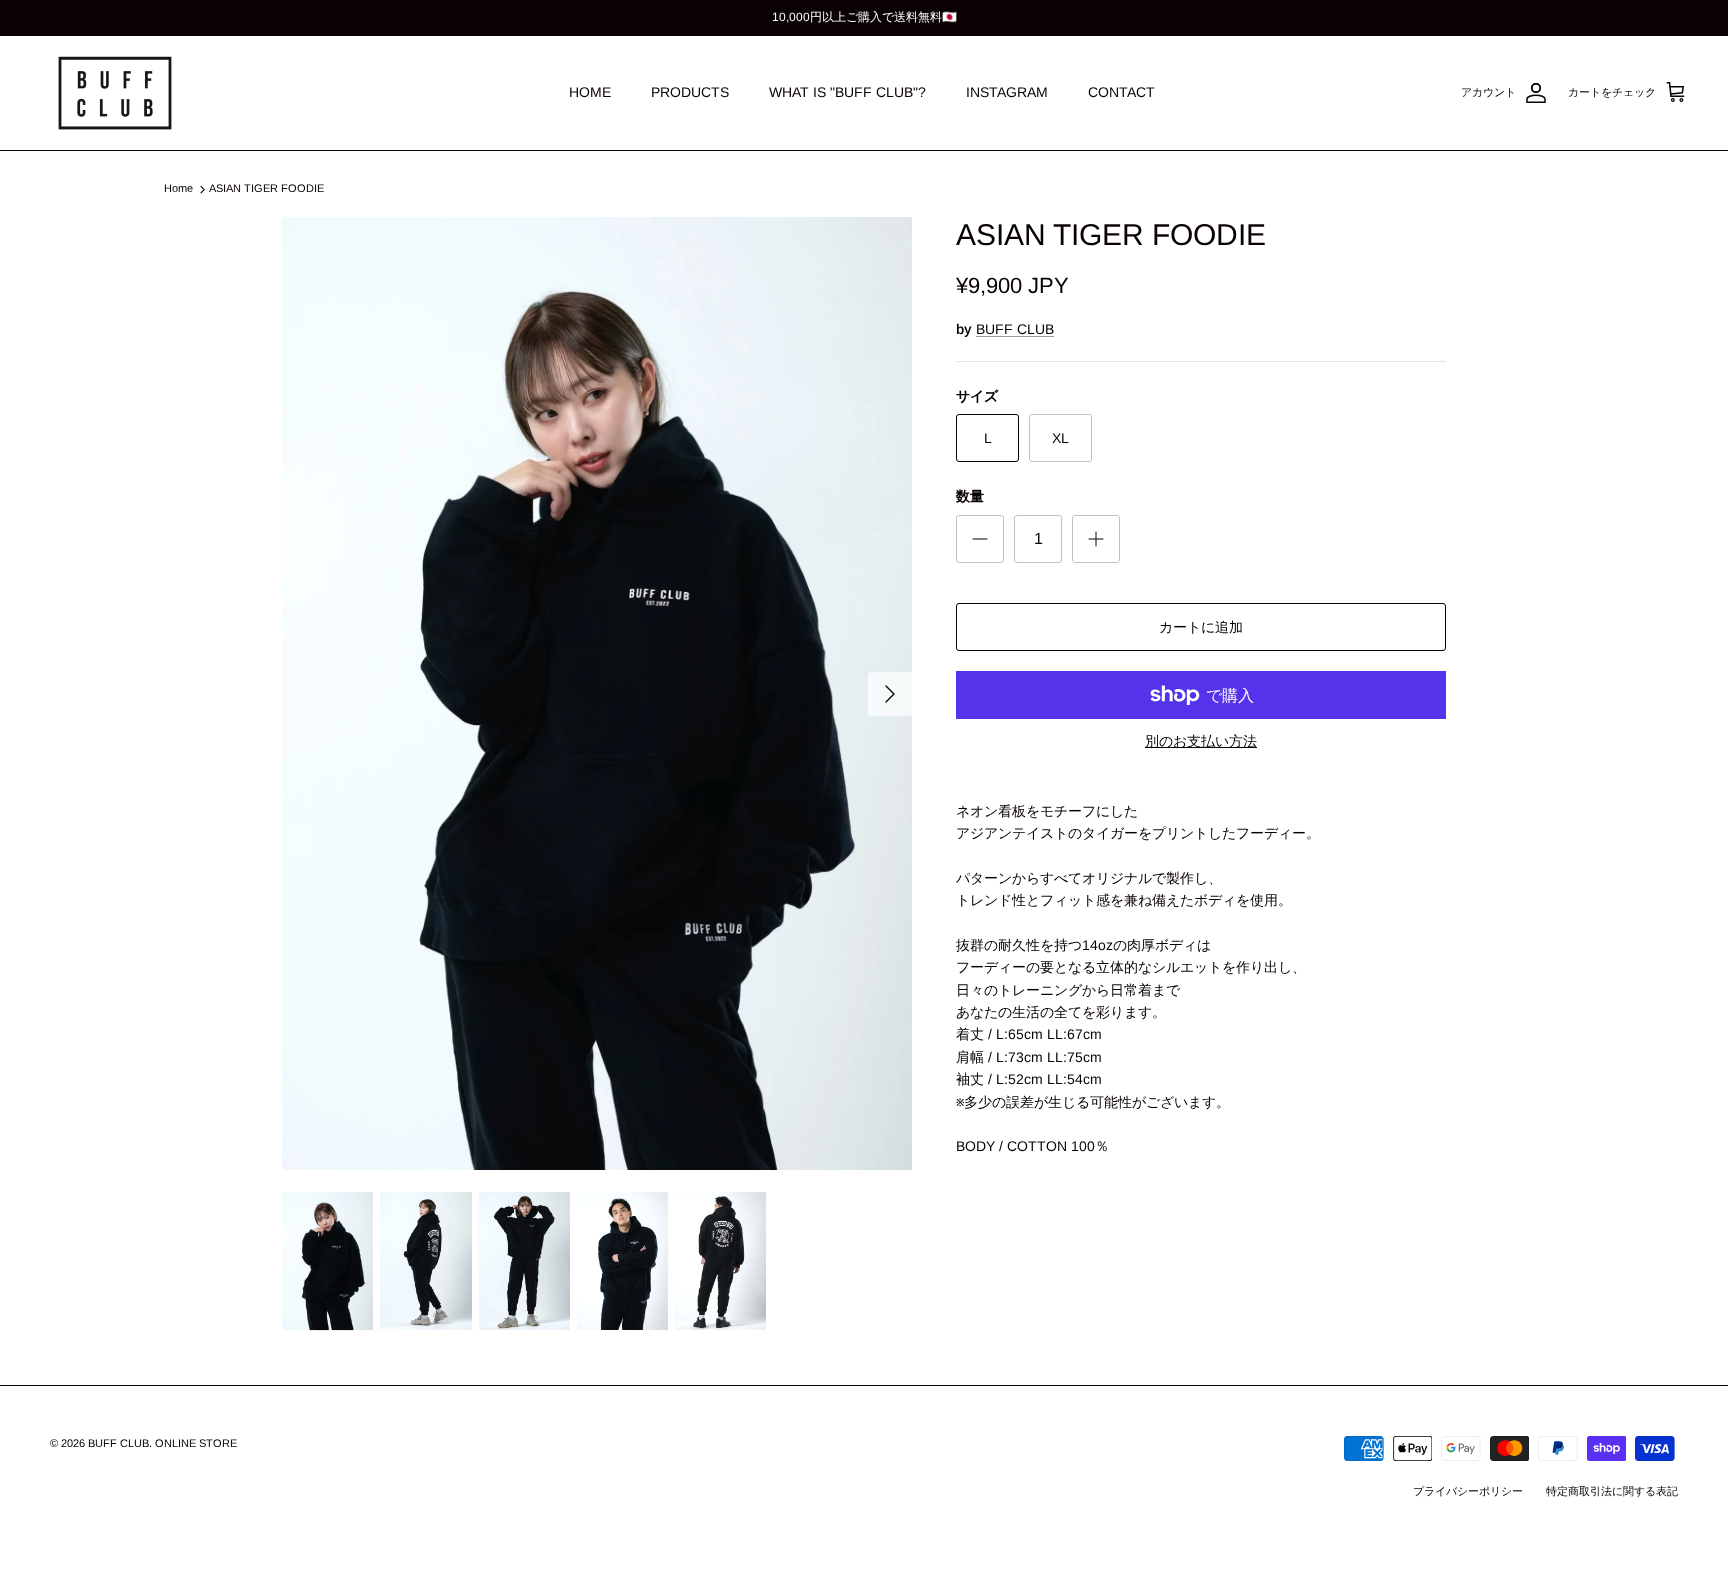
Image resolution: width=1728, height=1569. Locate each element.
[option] (597, 693)
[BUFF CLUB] (115, 93)
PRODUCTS (690, 92)
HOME (590, 92)
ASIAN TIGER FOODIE (266, 189)
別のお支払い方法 (1201, 741)
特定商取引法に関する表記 (1612, 1491)
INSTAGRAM (1007, 92)
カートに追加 (1201, 627)
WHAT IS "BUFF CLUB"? (847, 92)
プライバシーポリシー (1468, 1491)
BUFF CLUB (1015, 329)
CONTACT (1121, 92)
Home (178, 189)
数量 (970, 496)
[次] (890, 694)
